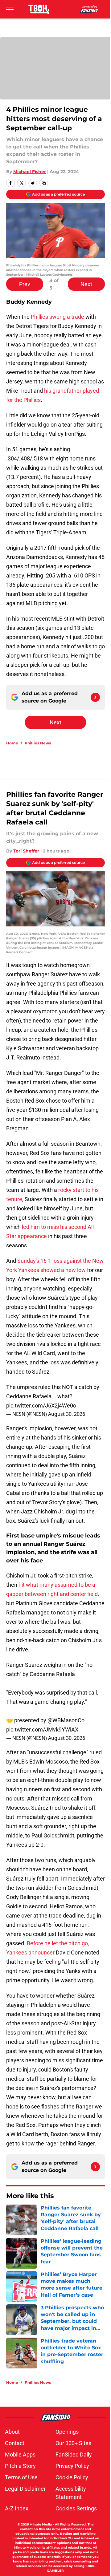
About (12, 2432)
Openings (67, 2432)
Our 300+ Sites (73, 2443)
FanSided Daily (74, 2454)
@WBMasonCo (66, 1720)
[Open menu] (10, 9)
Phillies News (38, 743)
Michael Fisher (30, 172)
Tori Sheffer (26, 851)
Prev (25, 284)
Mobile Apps (20, 2454)
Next (86, 284)
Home (12, 743)
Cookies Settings (76, 2508)
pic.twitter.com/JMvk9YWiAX (42, 1729)
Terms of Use (21, 2477)
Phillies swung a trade (58, 317)
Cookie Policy (72, 2477)
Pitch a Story (20, 2466)
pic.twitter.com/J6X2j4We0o (41, 1405)
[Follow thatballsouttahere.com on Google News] (95, 697)
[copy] (44, 183)
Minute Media (41, 2524)
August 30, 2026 (67, 1414)
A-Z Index (17, 2508)
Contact (15, 2443)
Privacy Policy (72, 2466)
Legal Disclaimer (25, 2489)
